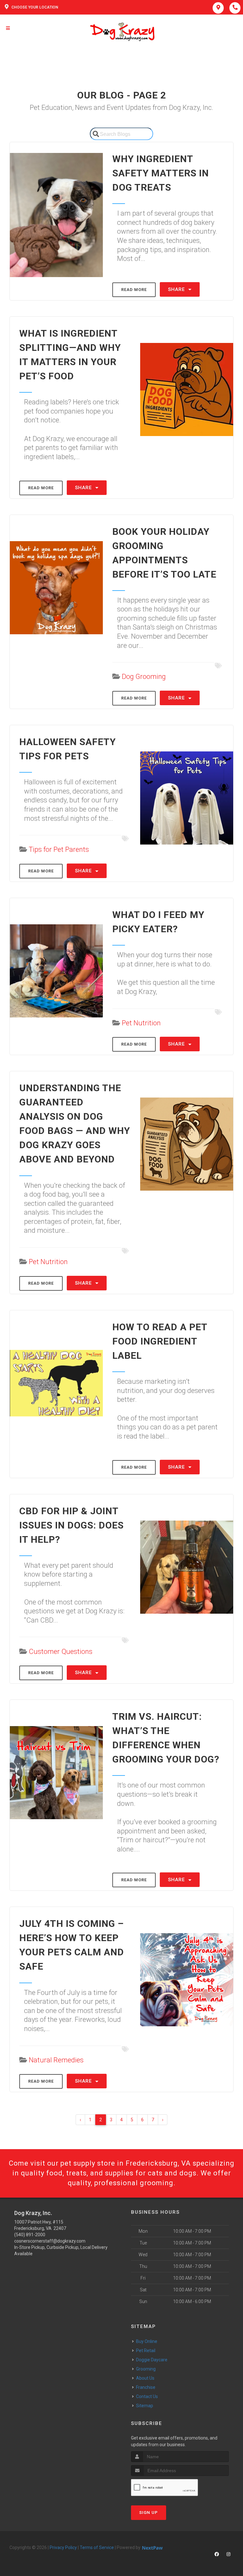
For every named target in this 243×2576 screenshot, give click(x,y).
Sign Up (149, 2513)
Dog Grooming (144, 677)
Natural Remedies (56, 2060)
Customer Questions (61, 1652)
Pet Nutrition (141, 1023)
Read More (134, 290)
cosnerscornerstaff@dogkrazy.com (50, 2241)
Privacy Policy (63, 2548)
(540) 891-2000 (30, 2235)
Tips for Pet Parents (59, 849)
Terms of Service (97, 2548)
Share (177, 289)
